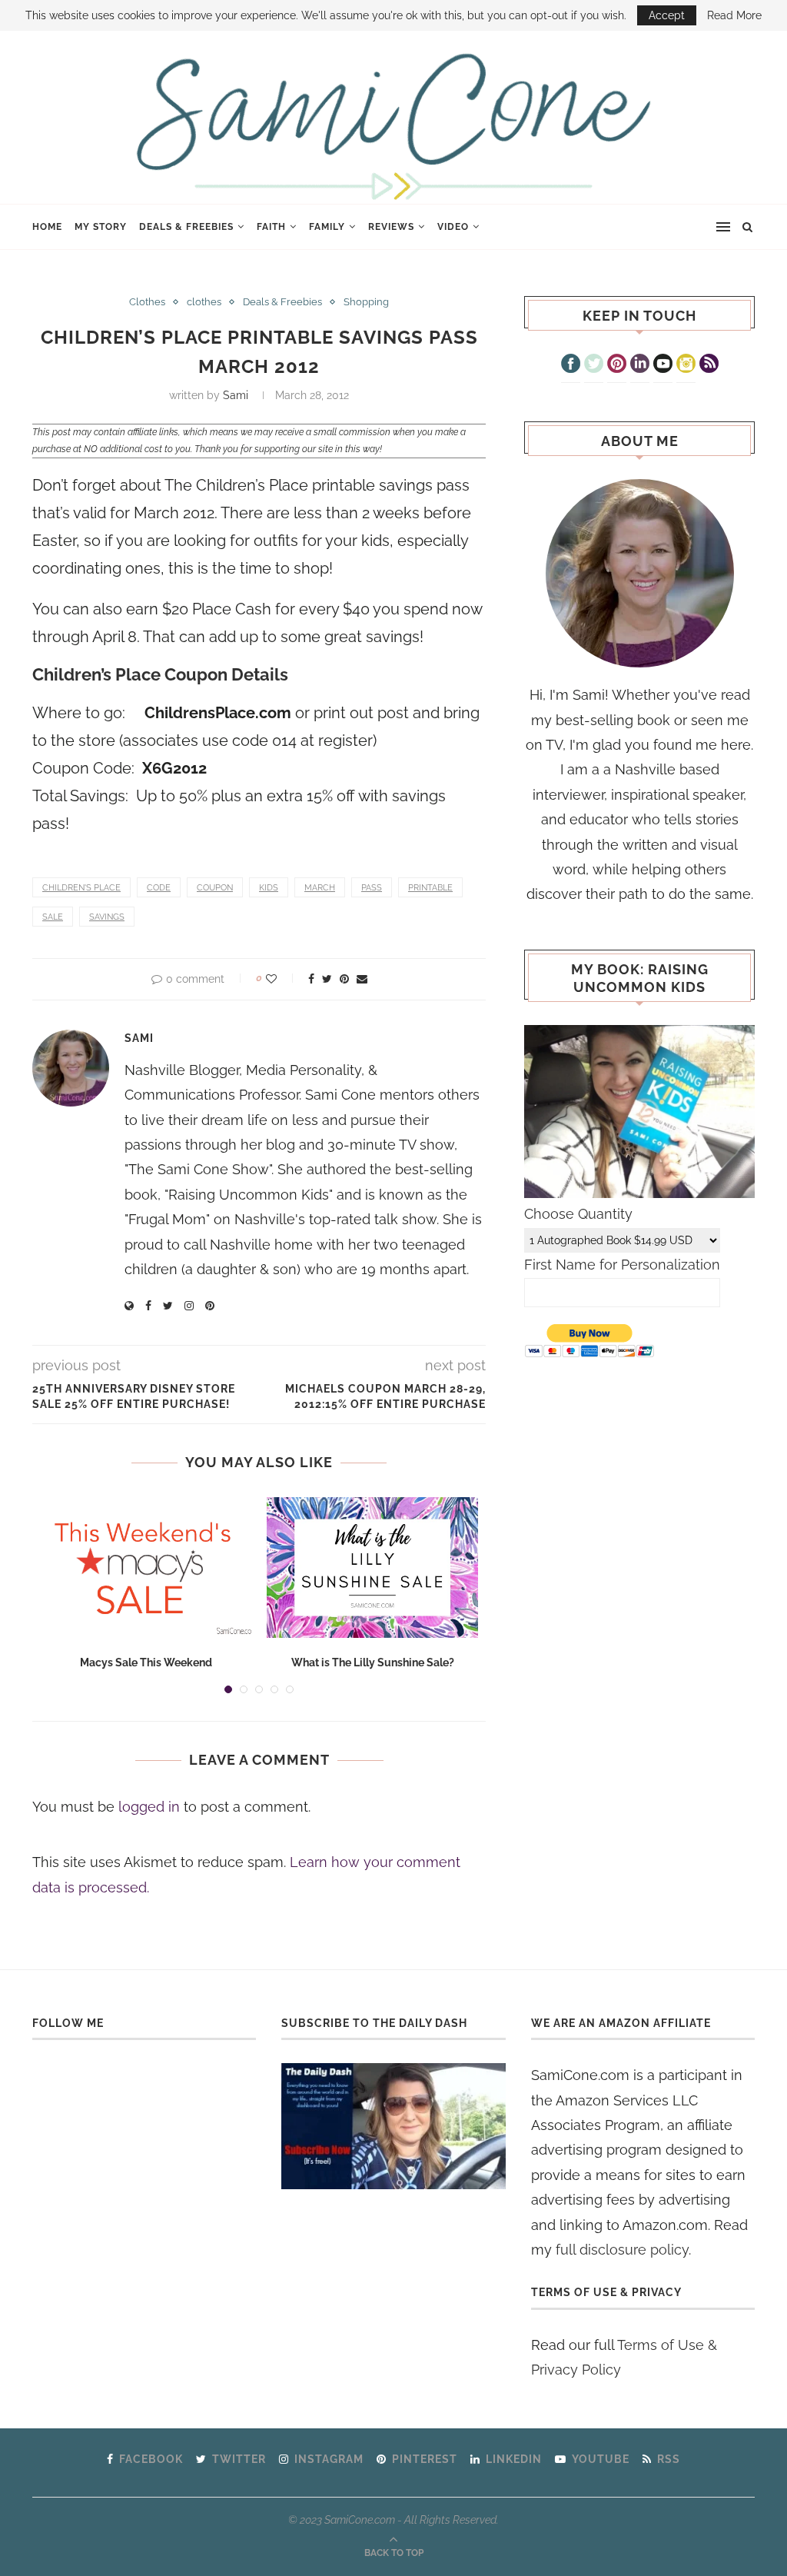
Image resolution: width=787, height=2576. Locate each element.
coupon (215, 888)
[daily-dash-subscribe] (393, 2126)
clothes (204, 302)
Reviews (391, 227)
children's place (81, 888)
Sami (236, 395)
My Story (101, 227)
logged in (149, 1807)
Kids (269, 888)
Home (47, 227)
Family (327, 227)
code (159, 888)
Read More (734, 15)
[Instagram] (686, 365)
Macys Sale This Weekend (146, 1662)
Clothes (147, 302)
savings (107, 917)
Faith (271, 227)
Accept (667, 15)
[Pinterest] (617, 365)
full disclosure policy (622, 2250)
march (320, 888)
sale (53, 917)
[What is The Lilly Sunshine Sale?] (372, 1568)
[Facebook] (571, 365)
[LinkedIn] (640, 365)
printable (430, 888)
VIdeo (453, 227)
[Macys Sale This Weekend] (146, 1568)
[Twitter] (594, 365)
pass (372, 888)
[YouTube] (663, 365)
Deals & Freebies (186, 227)
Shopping (366, 302)
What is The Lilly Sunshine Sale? (373, 1662)
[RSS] (709, 365)
